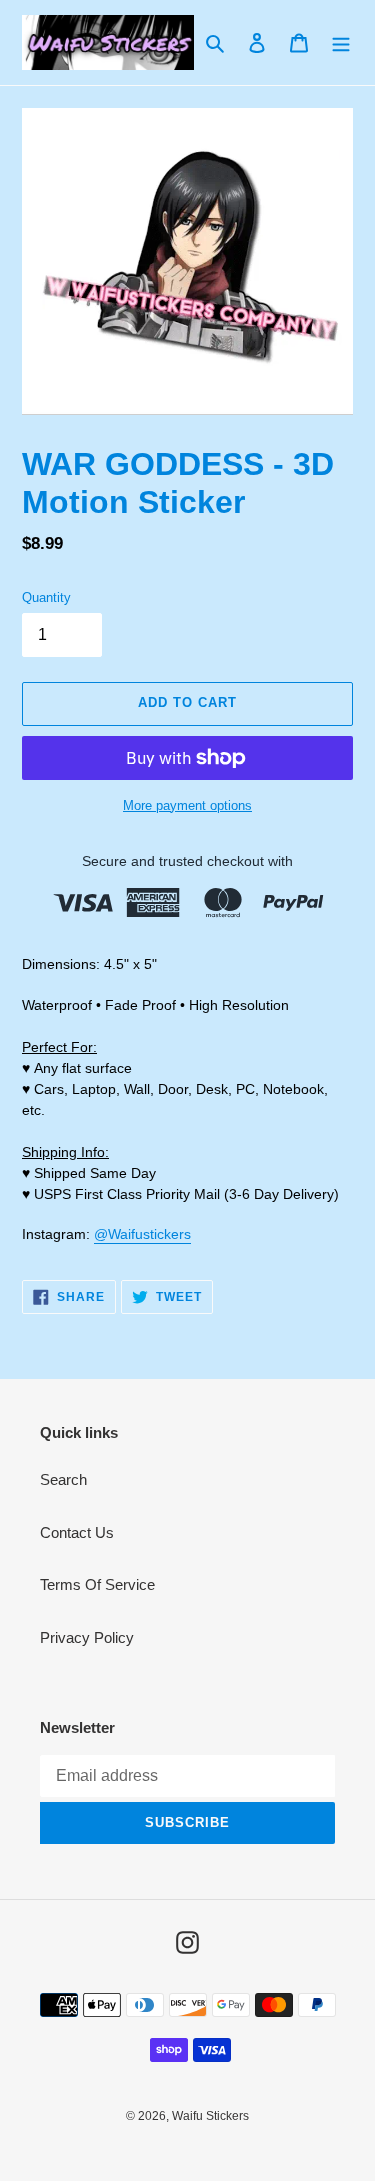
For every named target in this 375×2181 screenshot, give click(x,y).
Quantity (46, 597)
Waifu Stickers (210, 2116)
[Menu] (341, 42)
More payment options (187, 805)
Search (63, 1479)
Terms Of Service (97, 1584)
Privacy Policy (87, 1637)
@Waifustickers (142, 1234)
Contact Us (77, 1532)
